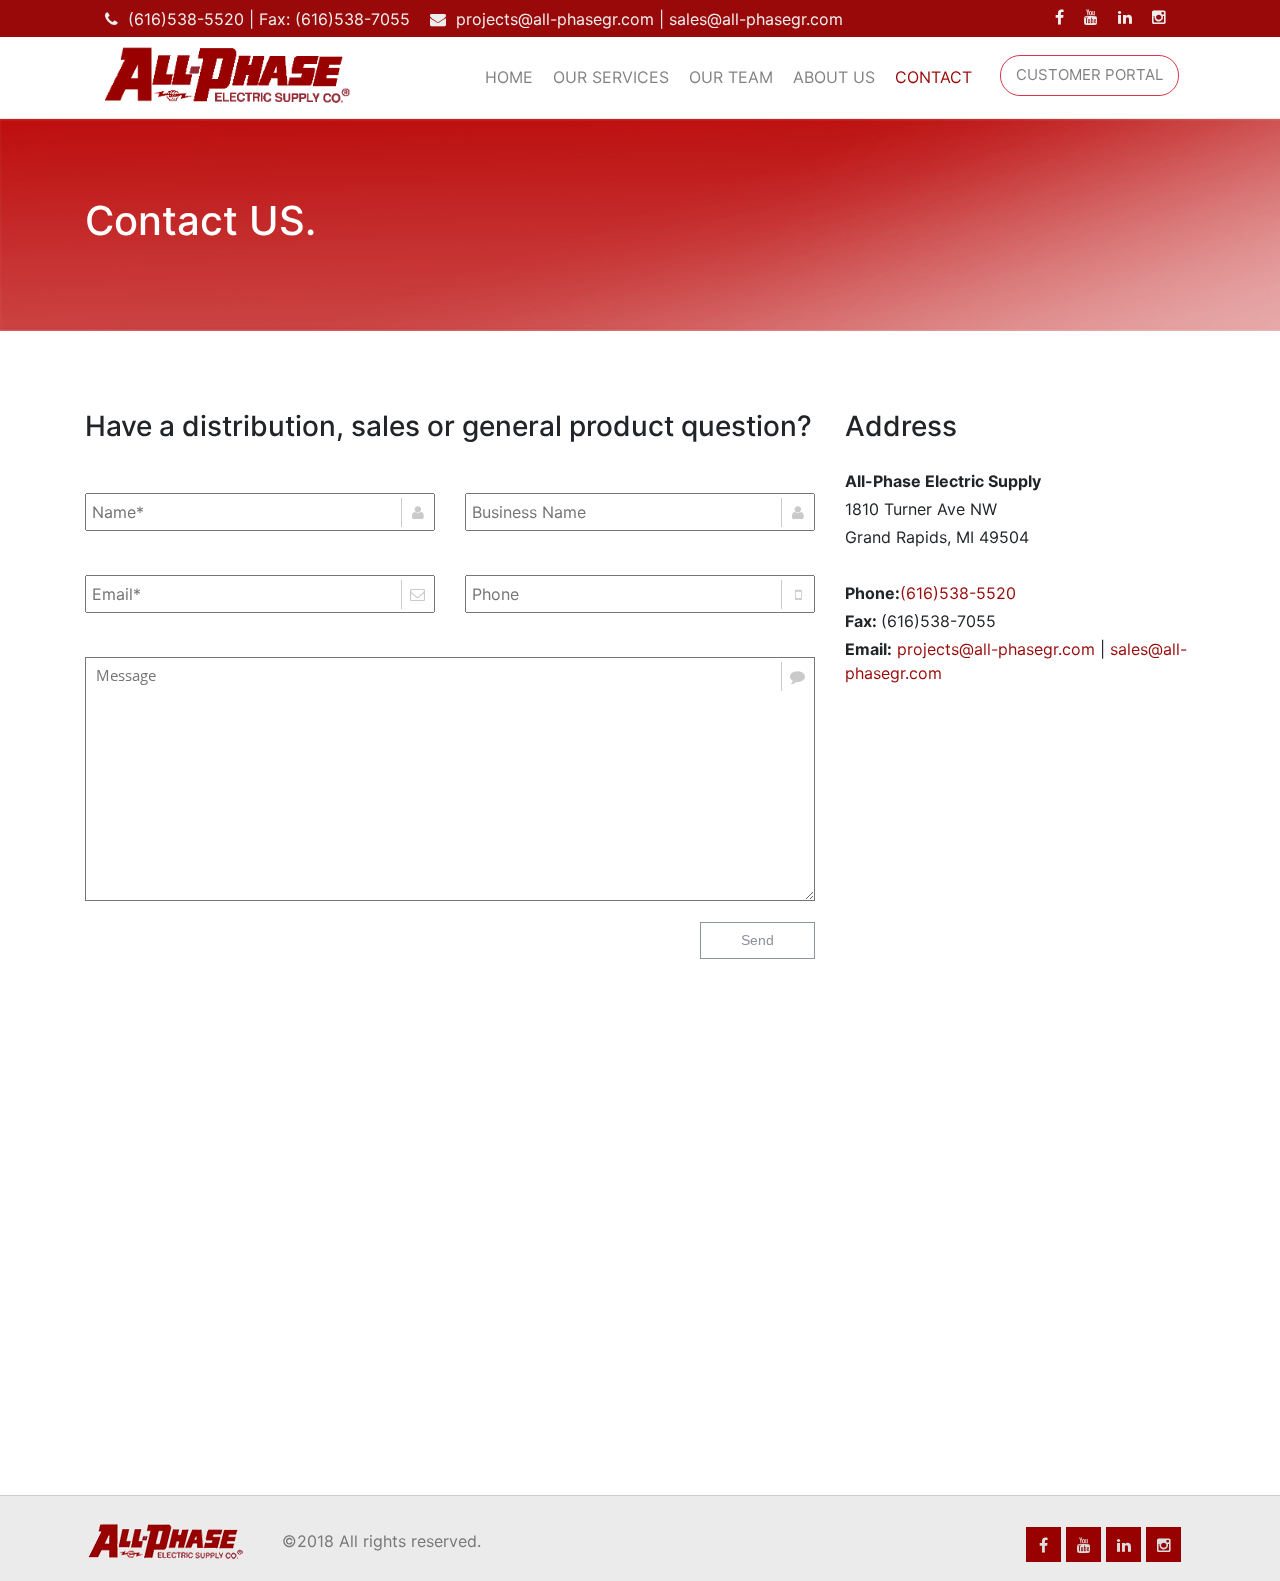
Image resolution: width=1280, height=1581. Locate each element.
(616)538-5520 (186, 19)
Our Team (731, 77)
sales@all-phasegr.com (756, 19)
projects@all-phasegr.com (555, 19)
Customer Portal (1089, 74)
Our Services (611, 77)
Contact (933, 77)
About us (834, 77)
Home (509, 77)
